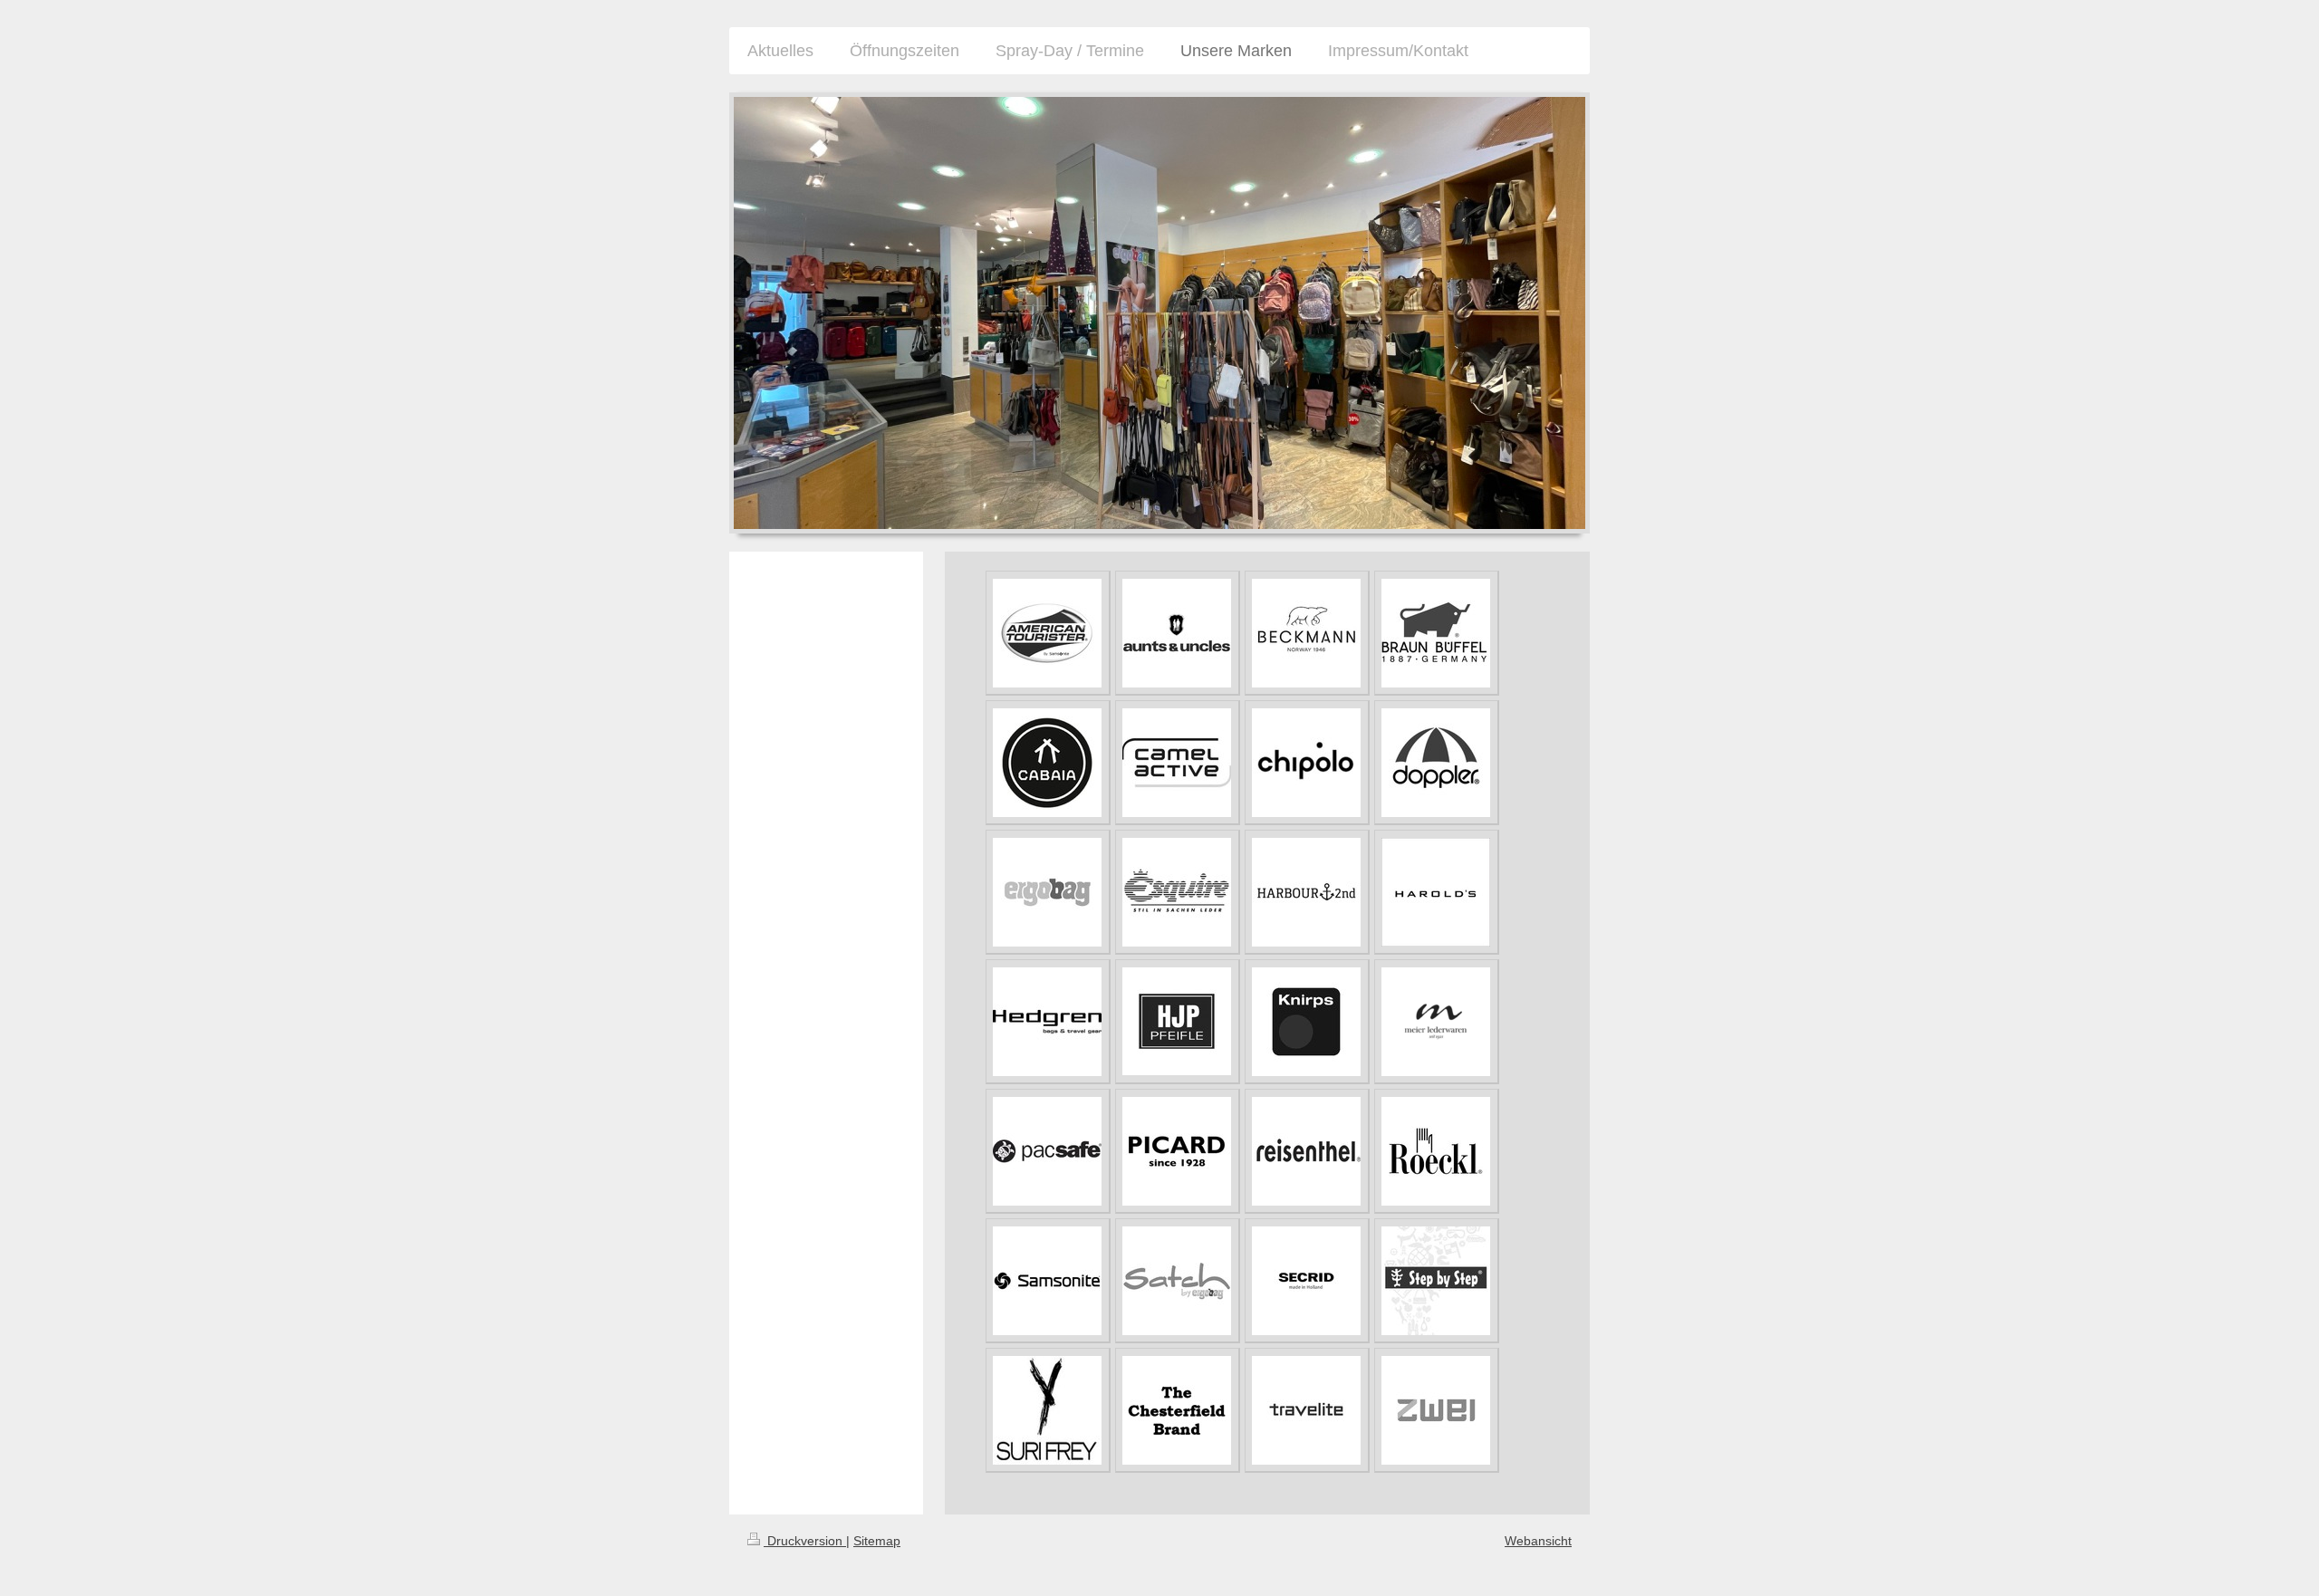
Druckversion (805, 1541)
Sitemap (877, 1541)
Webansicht (1538, 1541)
